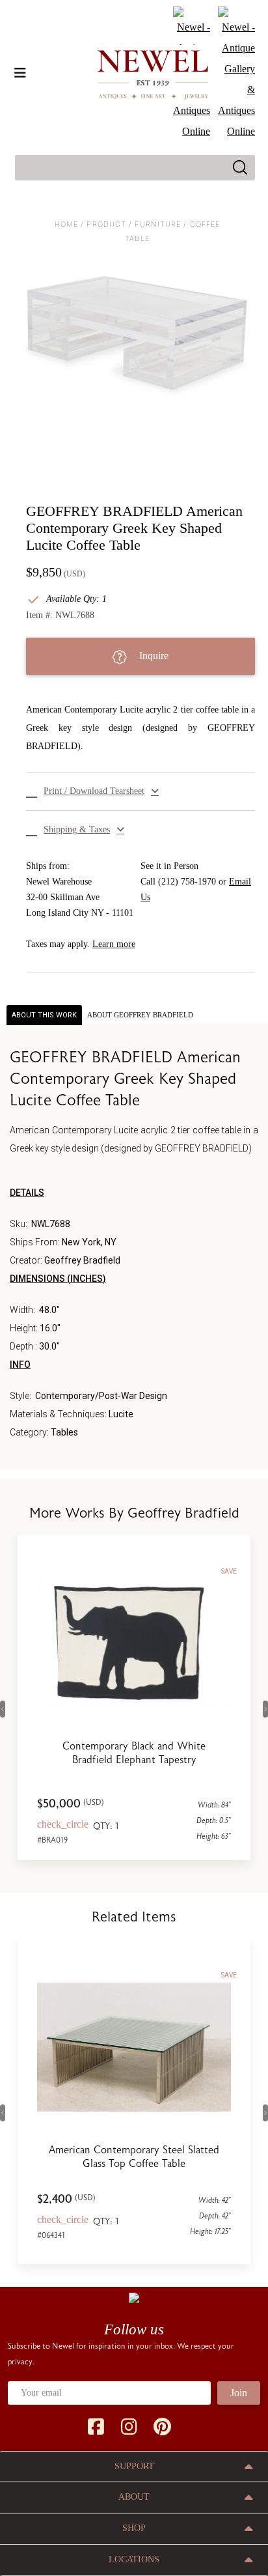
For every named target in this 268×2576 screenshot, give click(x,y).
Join (239, 2393)
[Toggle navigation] (20, 73)
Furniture (158, 224)
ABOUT (134, 2497)
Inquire (153, 656)
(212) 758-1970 (187, 882)
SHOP (134, 2528)
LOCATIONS (134, 2559)
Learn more (114, 944)
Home (66, 224)
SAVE (229, 1571)
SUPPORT (134, 2466)
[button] (141, 791)
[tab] (140, 1015)
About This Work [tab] (44, 1015)
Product (106, 224)
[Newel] (134, 2297)
